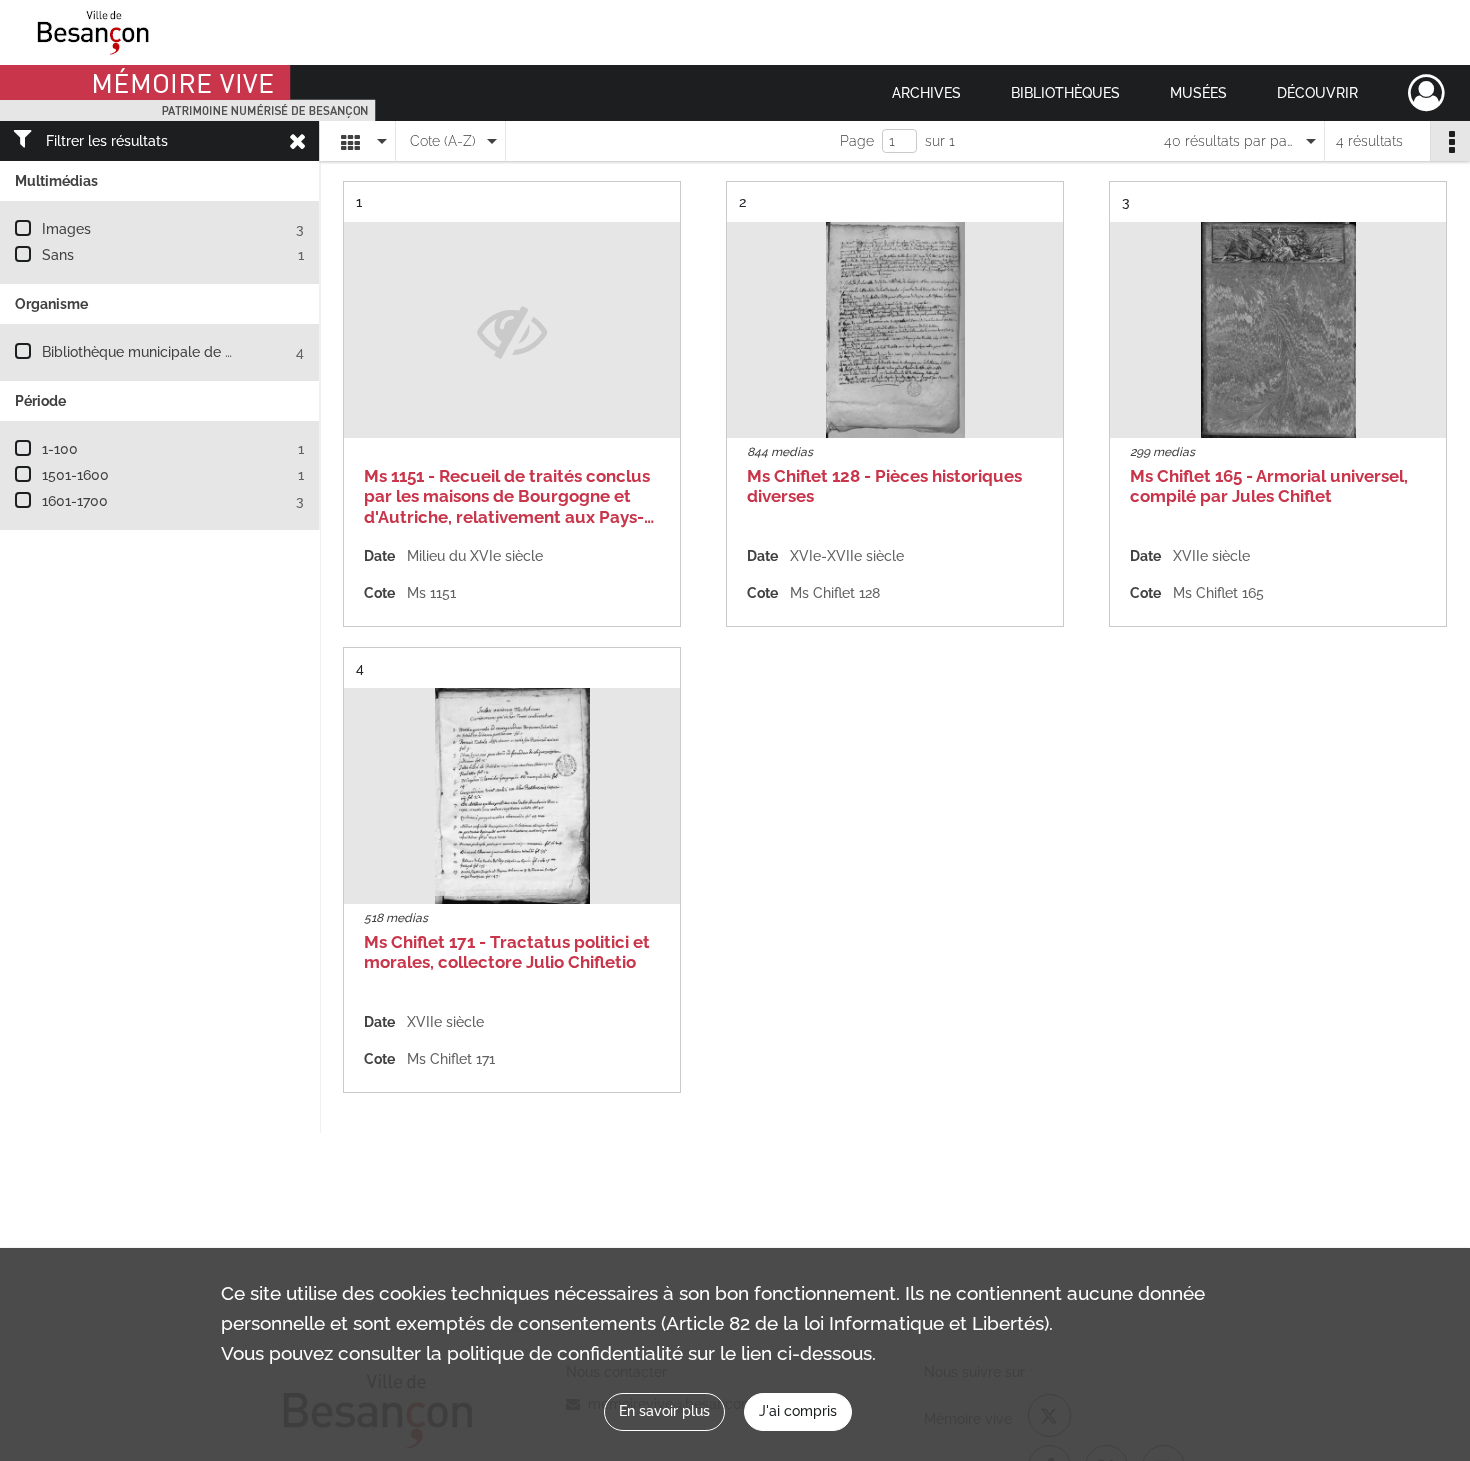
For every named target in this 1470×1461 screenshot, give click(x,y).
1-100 (60, 449)
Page (857, 141)
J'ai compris (798, 1411)
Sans (58, 255)
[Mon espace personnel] (1426, 93)
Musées (1198, 93)
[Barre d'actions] (1450, 141)
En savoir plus (664, 1411)
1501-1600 (75, 475)
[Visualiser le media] (895, 330)
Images (66, 229)
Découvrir (1317, 93)
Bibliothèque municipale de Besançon (165, 352)
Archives (926, 93)
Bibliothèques (1065, 93)
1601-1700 (75, 501)
